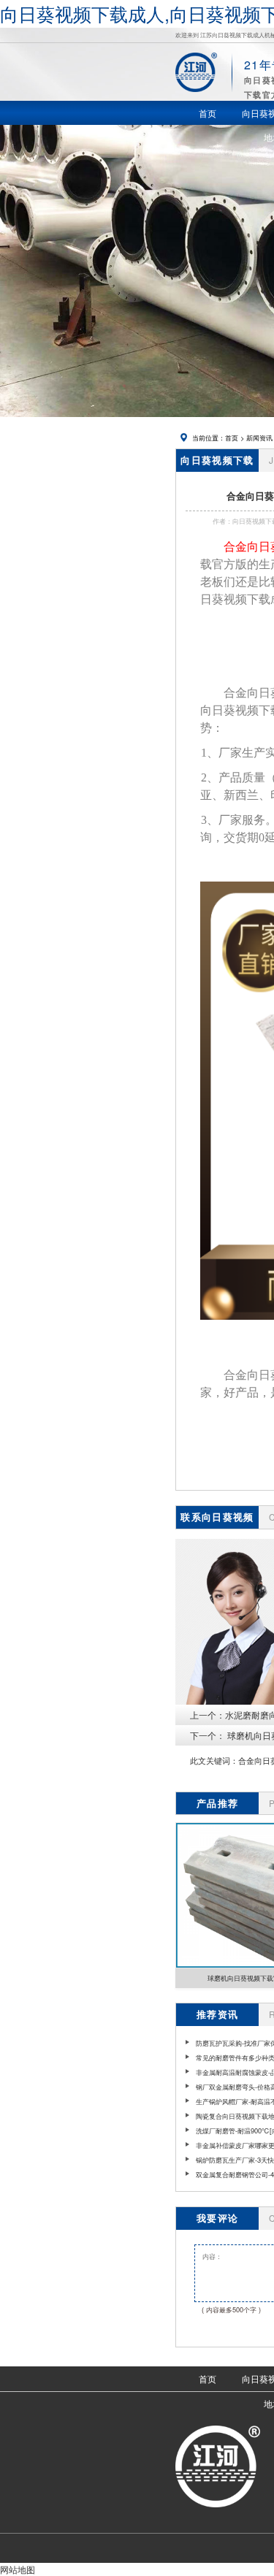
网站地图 (18, 2569)
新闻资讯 (259, 437)
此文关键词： (214, 1761)
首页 (232, 437)
